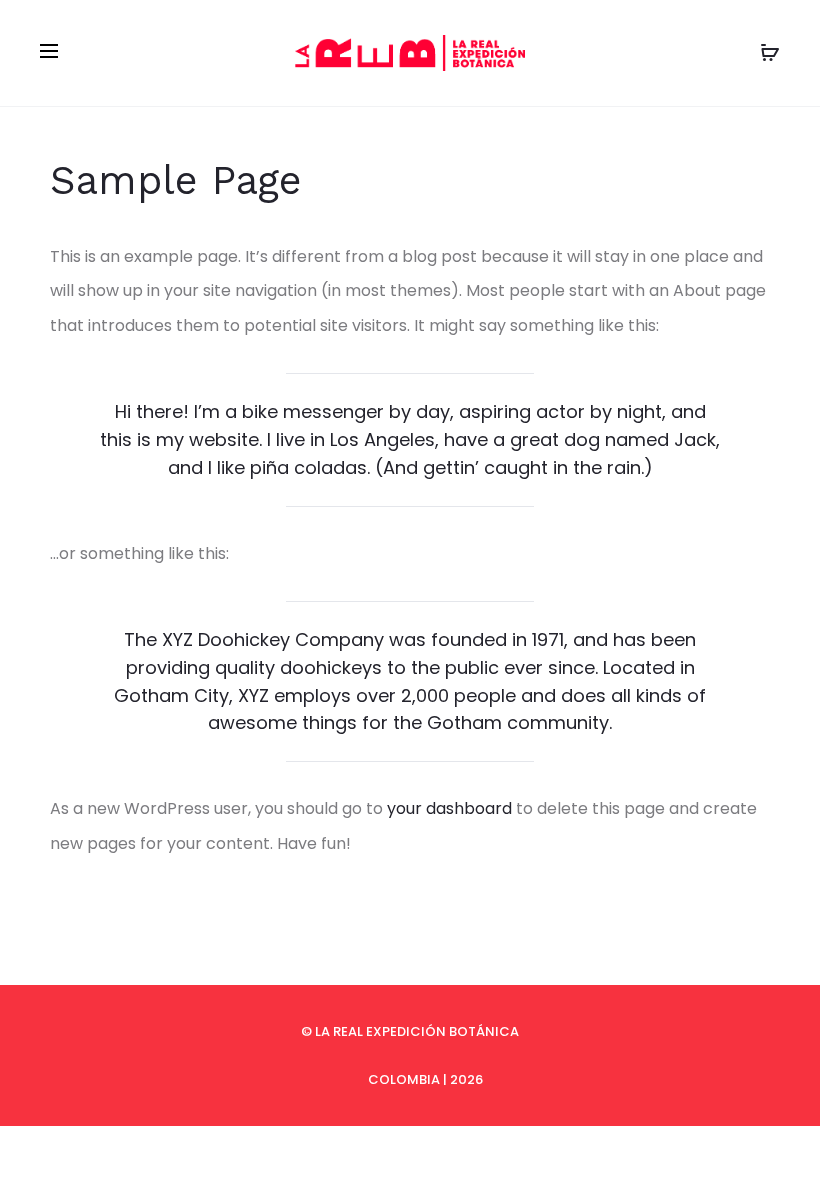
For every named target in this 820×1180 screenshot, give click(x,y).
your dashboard (449, 808)
